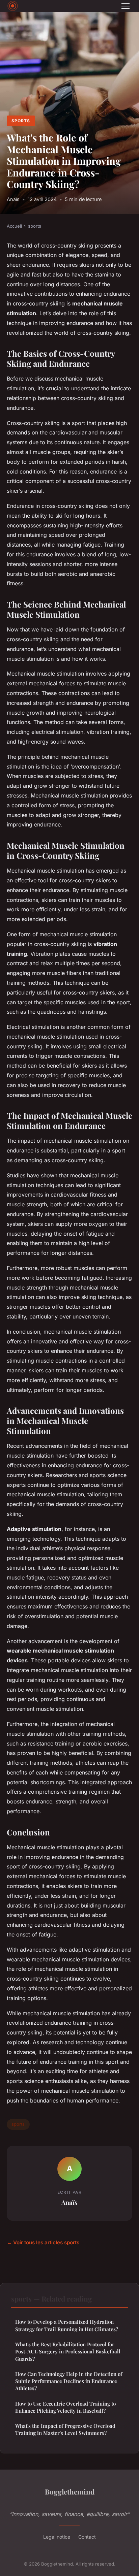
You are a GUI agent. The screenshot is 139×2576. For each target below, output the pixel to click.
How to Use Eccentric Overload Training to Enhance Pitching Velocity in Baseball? (65, 2407)
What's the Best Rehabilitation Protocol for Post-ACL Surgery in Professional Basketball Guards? (68, 2352)
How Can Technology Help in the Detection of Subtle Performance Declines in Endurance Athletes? (69, 2381)
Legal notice (57, 2537)
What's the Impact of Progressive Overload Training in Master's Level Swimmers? (65, 2429)
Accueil (14, 226)
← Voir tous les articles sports (43, 2242)
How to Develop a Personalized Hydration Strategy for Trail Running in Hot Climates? (67, 2325)
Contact (87, 2537)
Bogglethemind (70, 2491)
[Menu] (126, 6)
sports (21, 121)
